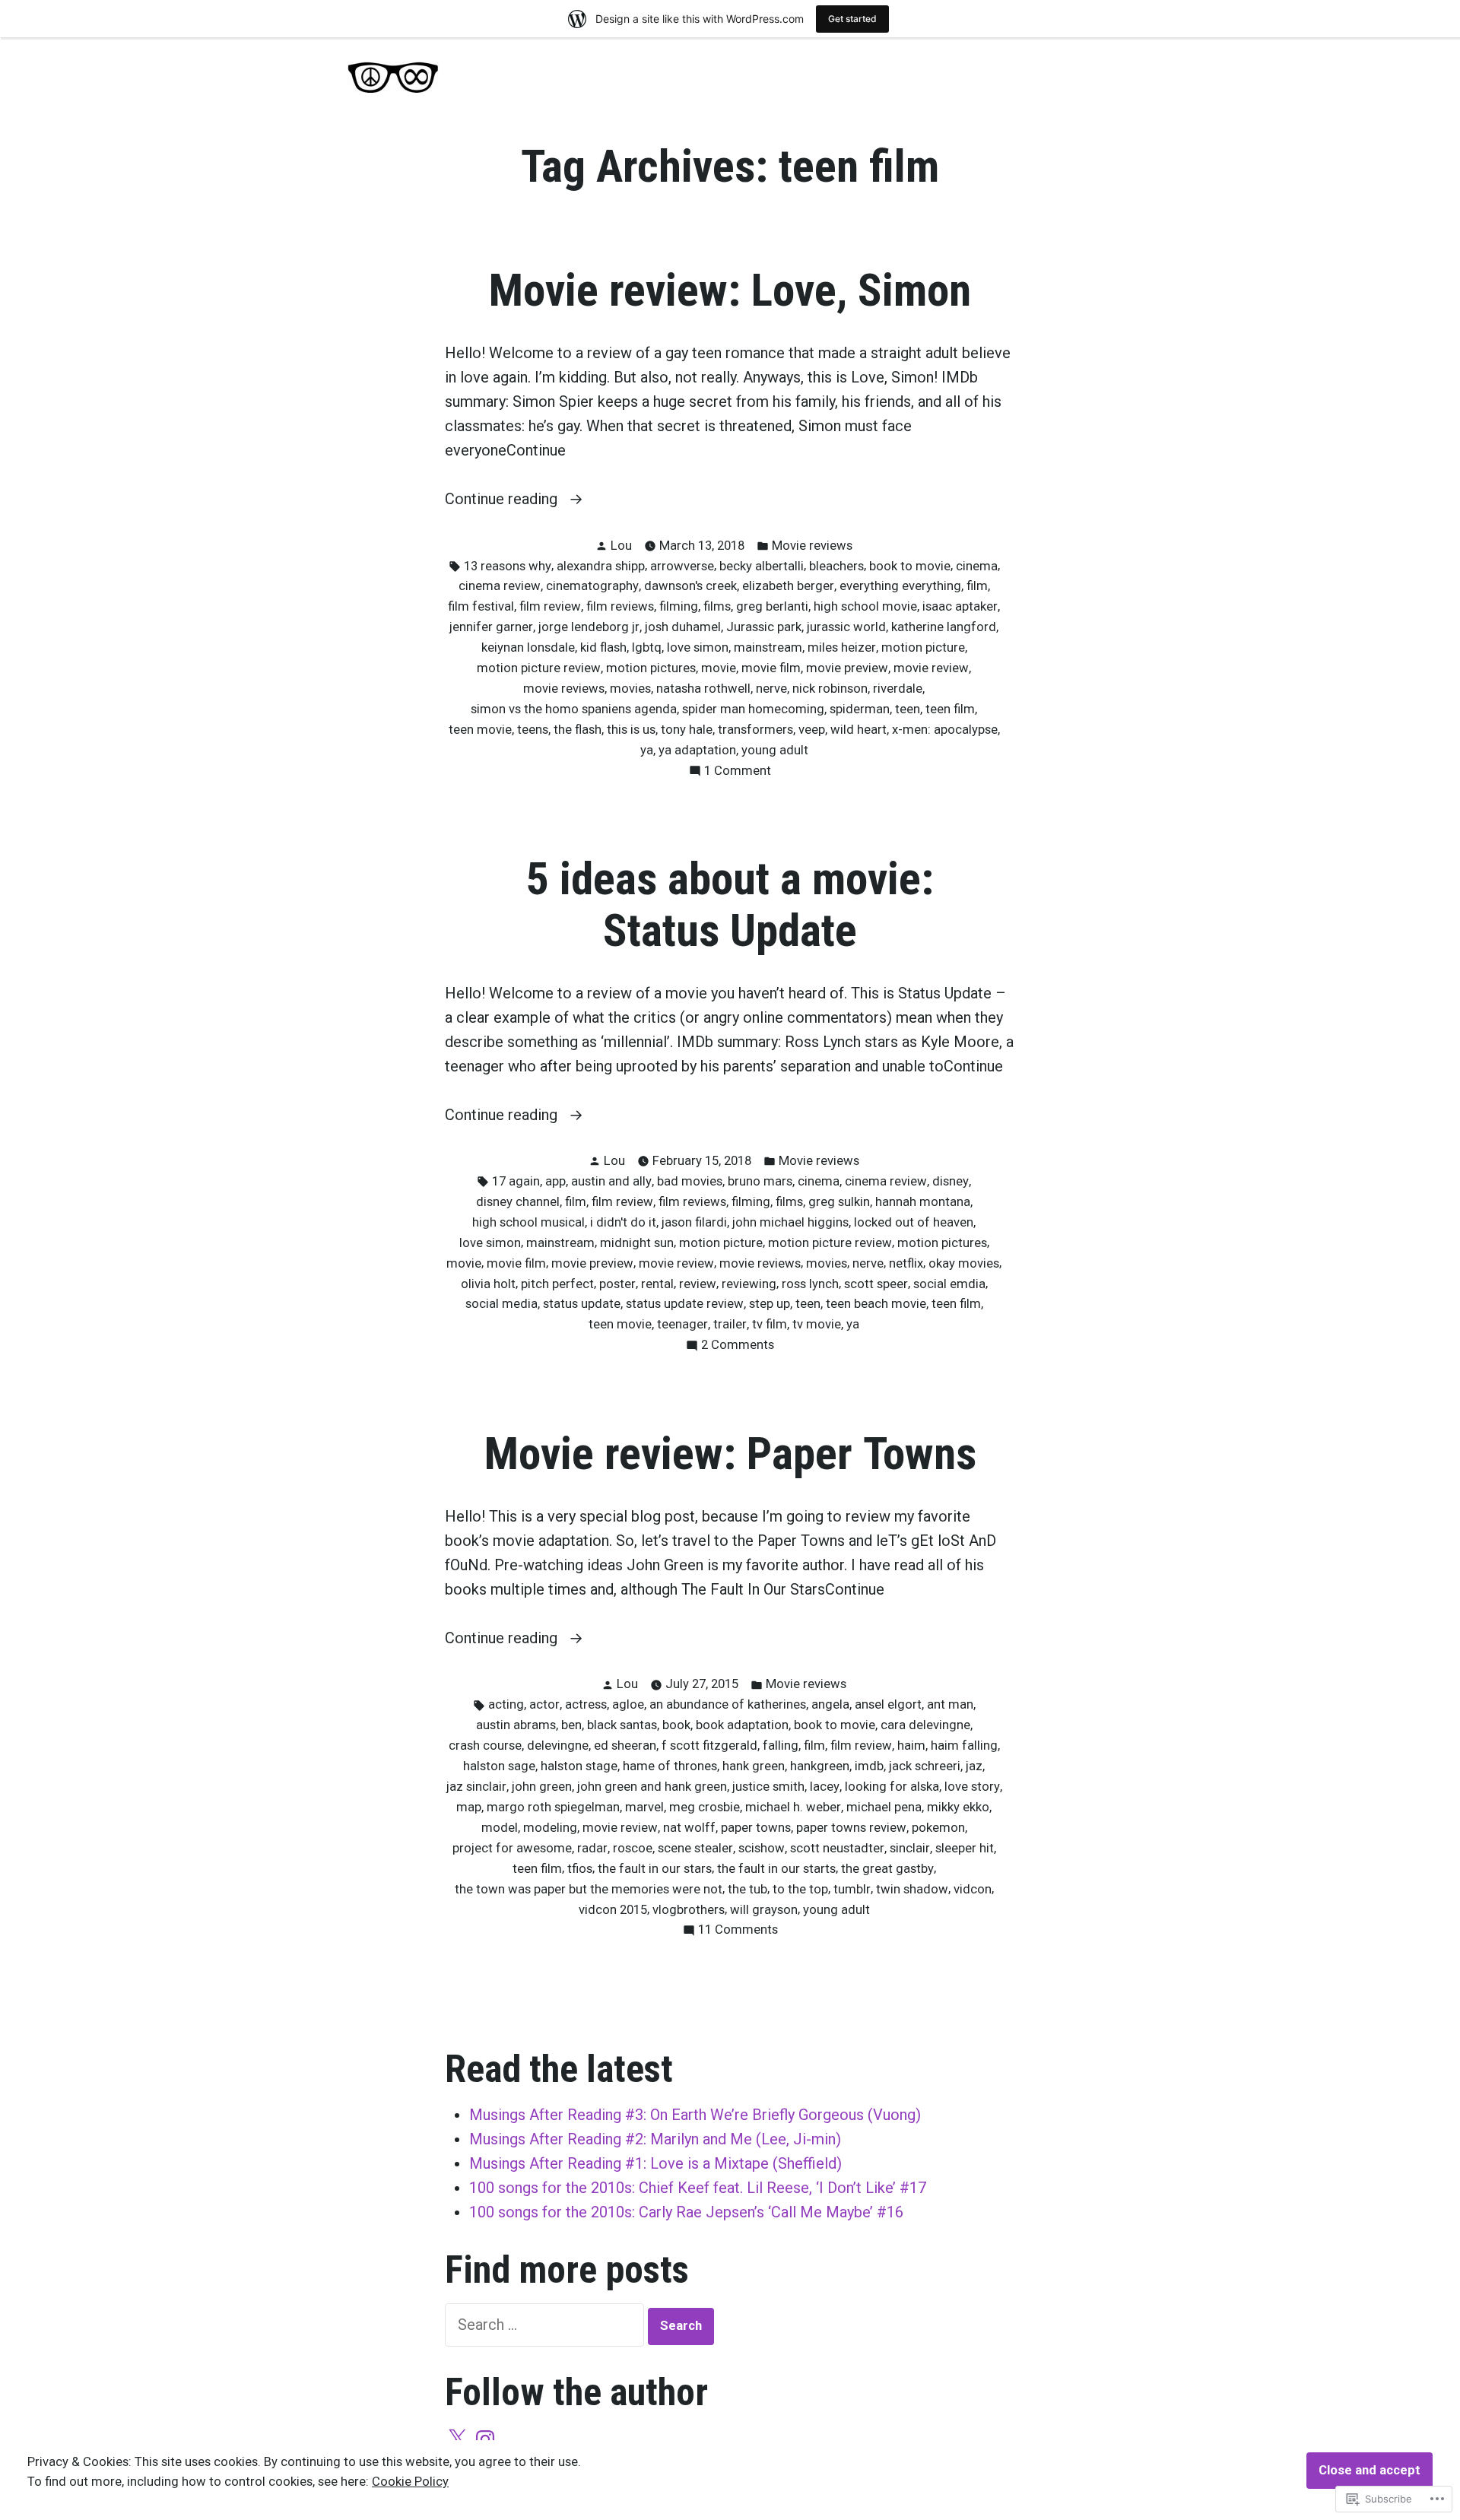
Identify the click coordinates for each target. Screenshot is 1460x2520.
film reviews (620, 606)
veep (812, 730)
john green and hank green (652, 1787)
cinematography (592, 586)
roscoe (633, 1848)
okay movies (964, 1263)
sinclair (910, 1848)
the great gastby (887, 1869)
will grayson (764, 1910)
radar (592, 1848)
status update (582, 1304)
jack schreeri (925, 1766)
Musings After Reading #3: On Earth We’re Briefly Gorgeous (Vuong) (695, 2115)
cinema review (500, 586)
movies (630, 689)
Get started (852, 19)
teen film (950, 709)
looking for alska (892, 1787)
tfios (580, 1869)
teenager (682, 1324)
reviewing (749, 1284)
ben (571, 1725)
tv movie (817, 1324)
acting (506, 1704)
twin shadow (912, 1889)
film (977, 586)
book (676, 1725)
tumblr (852, 1889)
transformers (755, 730)
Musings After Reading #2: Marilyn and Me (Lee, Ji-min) (655, 2139)
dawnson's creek (690, 586)
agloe (628, 1704)
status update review (685, 1304)
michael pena (884, 1807)
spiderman (860, 709)
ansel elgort (888, 1704)
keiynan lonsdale (528, 647)
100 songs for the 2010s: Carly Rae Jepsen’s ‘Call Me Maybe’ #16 (686, 2212)
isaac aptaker (960, 606)
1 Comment (738, 772)
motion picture (923, 647)
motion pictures (651, 668)
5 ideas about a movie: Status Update (730, 905)
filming (679, 606)
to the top (800, 1889)
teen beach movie (876, 1304)
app (555, 1181)
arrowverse (682, 566)
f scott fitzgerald (709, 1746)
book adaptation (742, 1725)
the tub (747, 1889)
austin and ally (611, 1181)
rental (657, 1284)
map (469, 1807)
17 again (516, 1181)
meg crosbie (705, 1807)
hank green (754, 1766)
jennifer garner (491, 627)
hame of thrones (670, 1766)
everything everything (900, 586)
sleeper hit (965, 1848)
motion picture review (539, 668)
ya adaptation (697, 750)
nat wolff (689, 1828)
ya (647, 750)
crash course (485, 1746)
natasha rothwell (703, 689)
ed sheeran (625, 1746)
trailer (730, 1324)
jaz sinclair (476, 1787)
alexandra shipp (601, 566)
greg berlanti (772, 606)
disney (951, 1181)
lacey (825, 1787)
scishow (762, 1848)
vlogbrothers (689, 1910)
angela (830, 1704)
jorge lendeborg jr (589, 627)
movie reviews (564, 689)
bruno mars (760, 1181)
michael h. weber (793, 1807)
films (717, 606)
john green (542, 1787)
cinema (977, 566)
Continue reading (503, 500)
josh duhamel (683, 627)
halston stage (579, 1766)
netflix (906, 1263)
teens (533, 730)
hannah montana (923, 1202)
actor (544, 1704)
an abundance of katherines (728, 1704)
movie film (771, 668)
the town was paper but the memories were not (589, 1889)
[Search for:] (546, 2325)
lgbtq (647, 647)
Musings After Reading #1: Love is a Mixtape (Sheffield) (655, 2163)
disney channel (518, 1202)
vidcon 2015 (613, 1910)
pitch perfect (557, 1284)
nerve (771, 689)
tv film (770, 1324)
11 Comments (738, 1931)
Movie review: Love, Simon (730, 290)
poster (617, 1284)
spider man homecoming (753, 709)
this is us (631, 730)
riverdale (898, 689)
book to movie (910, 566)
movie (719, 668)
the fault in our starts (776, 1869)
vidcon (973, 1889)
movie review (931, 668)
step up (770, 1304)
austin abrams (516, 1725)
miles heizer (842, 647)
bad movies (690, 1181)
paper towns (756, 1828)
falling (781, 1746)
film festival (481, 606)
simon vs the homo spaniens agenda (574, 709)
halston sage (499, 1766)
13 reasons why (508, 566)
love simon (698, 647)
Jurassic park (764, 627)
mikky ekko (958, 1807)
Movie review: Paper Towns (730, 1454)
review (698, 1284)
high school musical (528, 1222)
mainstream (768, 647)
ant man (950, 1704)
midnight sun (637, 1243)
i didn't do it (623, 1222)
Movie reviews (812, 546)
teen (908, 709)
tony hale (687, 730)
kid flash (603, 647)
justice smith (768, 1787)
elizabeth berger (788, 586)
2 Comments (738, 1346)
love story (972, 1787)
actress (586, 1704)
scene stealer (695, 1848)
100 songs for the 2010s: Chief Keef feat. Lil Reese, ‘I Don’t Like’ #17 (698, 2188)
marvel (644, 1807)
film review (550, 606)
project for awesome (512, 1848)
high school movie (865, 606)
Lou (621, 546)
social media (501, 1304)
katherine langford (944, 627)
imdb (869, 1766)
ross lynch (810, 1284)
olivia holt (488, 1284)
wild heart (859, 730)
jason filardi (694, 1222)
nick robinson (830, 689)
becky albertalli (762, 566)
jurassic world (846, 627)
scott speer (876, 1284)
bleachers (836, 566)
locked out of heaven (914, 1222)
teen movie (480, 730)
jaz (974, 1766)
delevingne (558, 1746)
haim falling (964, 1746)
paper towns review (851, 1828)
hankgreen (820, 1766)
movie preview (847, 668)
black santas (622, 1725)
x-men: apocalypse (945, 730)
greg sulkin (839, 1202)
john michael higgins (790, 1222)
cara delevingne (925, 1725)
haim (911, 1746)
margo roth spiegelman (553, 1807)
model (500, 1828)
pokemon (938, 1828)
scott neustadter (837, 1848)
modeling (550, 1828)
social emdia (949, 1284)
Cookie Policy (410, 2482)
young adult (775, 750)
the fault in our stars (655, 1869)
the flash (578, 730)
